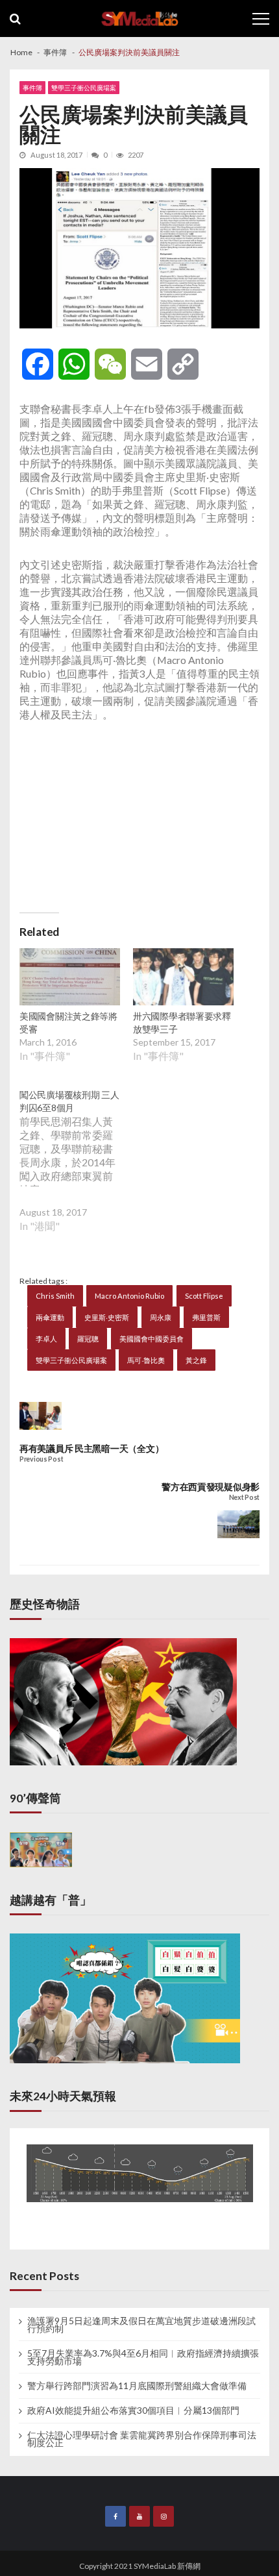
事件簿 (32, 88)
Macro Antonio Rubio (129, 1296)
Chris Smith (55, 1296)
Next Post (244, 1498)
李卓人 (46, 1339)
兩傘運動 (50, 1317)
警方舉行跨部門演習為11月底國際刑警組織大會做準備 (137, 2386)
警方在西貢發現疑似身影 (211, 1487)
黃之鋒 (196, 1360)
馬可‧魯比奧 (146, 1360)
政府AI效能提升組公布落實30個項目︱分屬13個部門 (133, 2410)
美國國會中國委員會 (152, 1339)
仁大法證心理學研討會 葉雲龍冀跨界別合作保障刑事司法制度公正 (142, 2439)
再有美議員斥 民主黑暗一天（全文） (91, 1448)
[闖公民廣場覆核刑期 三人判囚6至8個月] (76, 1170)
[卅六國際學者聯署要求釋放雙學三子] (183, 979)
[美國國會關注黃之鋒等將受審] (70, 979)
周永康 (161, 1317)
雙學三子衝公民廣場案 (84, 88)
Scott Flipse (204, 1296)
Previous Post (41, 1459)
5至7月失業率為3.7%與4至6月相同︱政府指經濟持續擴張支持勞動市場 (143, 2357)
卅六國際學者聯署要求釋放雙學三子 (182, 1023)
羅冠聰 (88, 1339)
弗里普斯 (206, 1317)
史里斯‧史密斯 (107, 1317)
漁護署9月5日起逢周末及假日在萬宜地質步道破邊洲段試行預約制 (141, 2325)
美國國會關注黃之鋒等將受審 (68, 1023)
